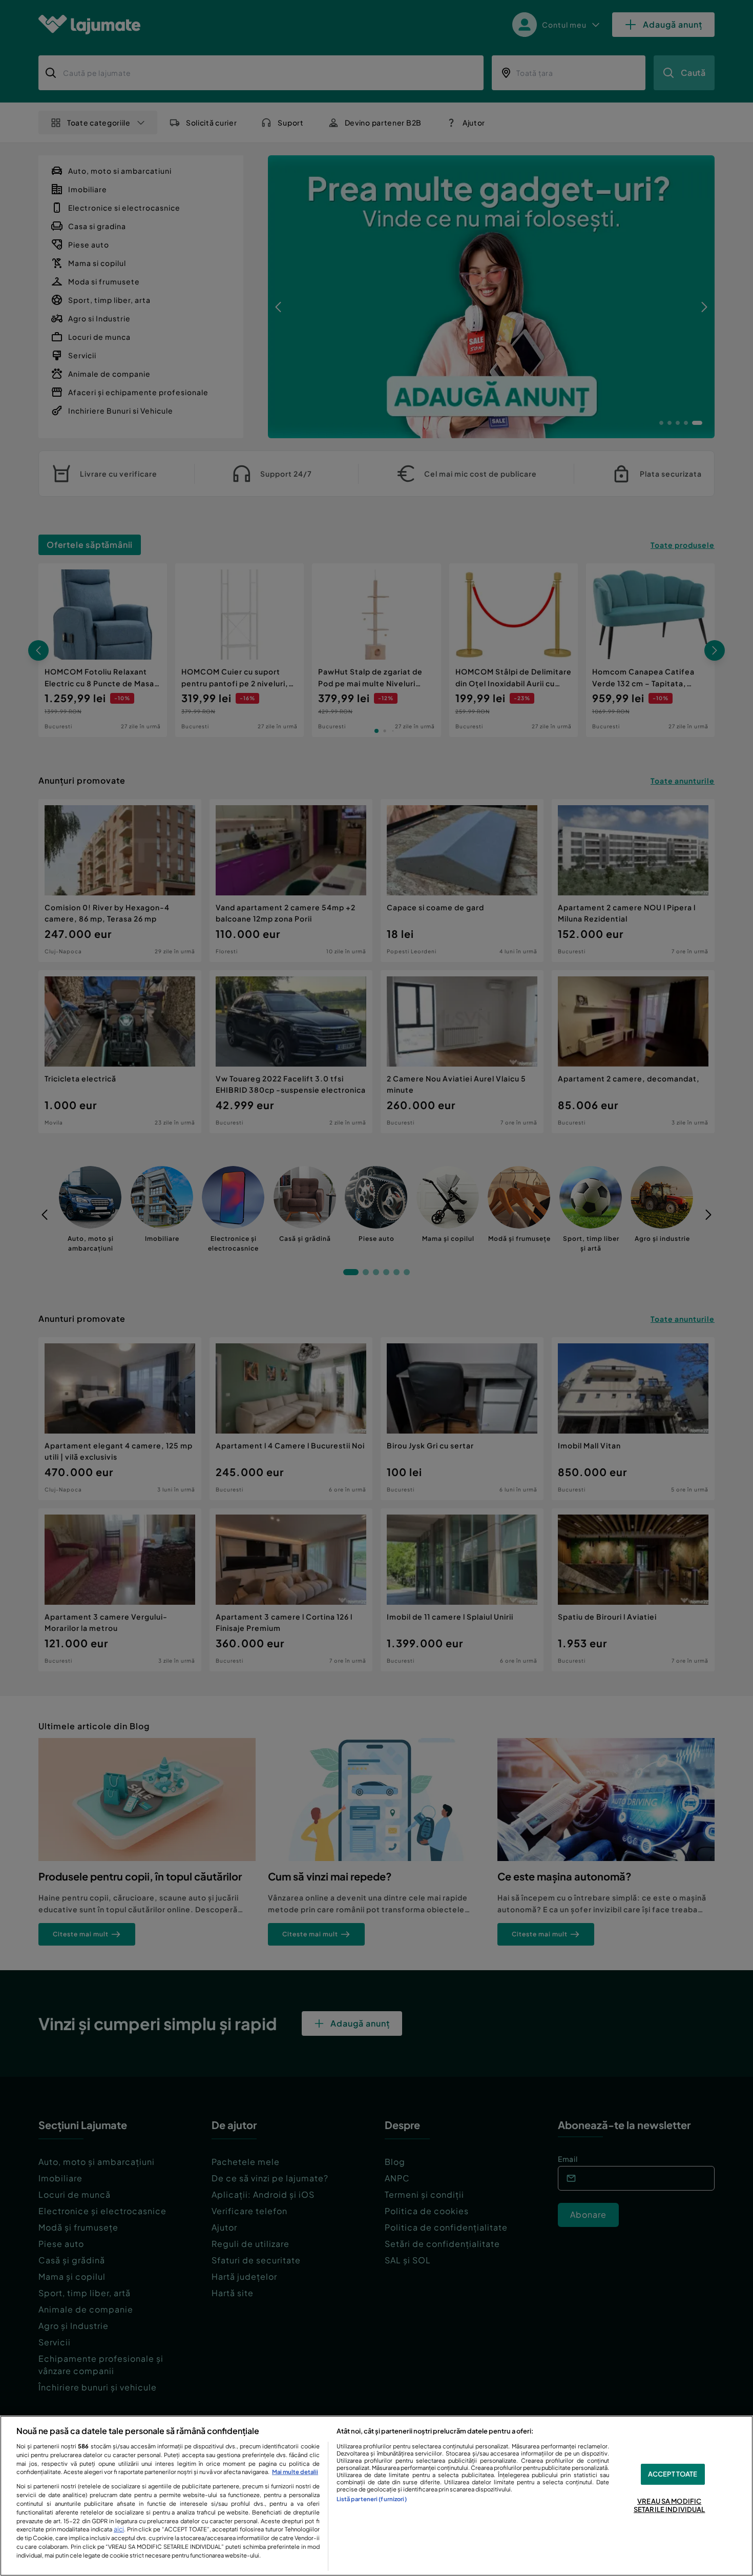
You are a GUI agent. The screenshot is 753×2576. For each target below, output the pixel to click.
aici (119, 2529)
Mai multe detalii (295, 2471)
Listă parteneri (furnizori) (372, 2499)
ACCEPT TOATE (673, 2474)
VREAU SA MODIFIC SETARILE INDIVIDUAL (669, 2505)
